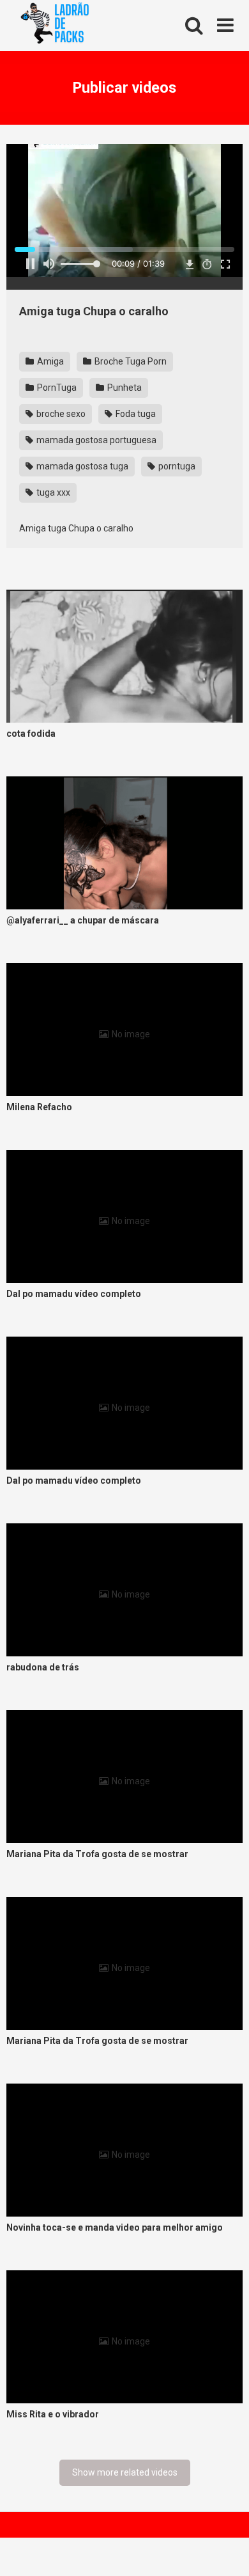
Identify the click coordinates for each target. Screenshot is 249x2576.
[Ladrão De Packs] (54, 26)
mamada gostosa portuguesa (95, 440)
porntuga (176, 466)
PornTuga (56, 388)
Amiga (49, 361)
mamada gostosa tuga (81, 466)
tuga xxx (52, 492)
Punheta (124, 388)
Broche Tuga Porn (130, 361)
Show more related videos (125, 2472)
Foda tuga (135, 414)
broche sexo (60, 414)
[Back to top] (225, 2550)
